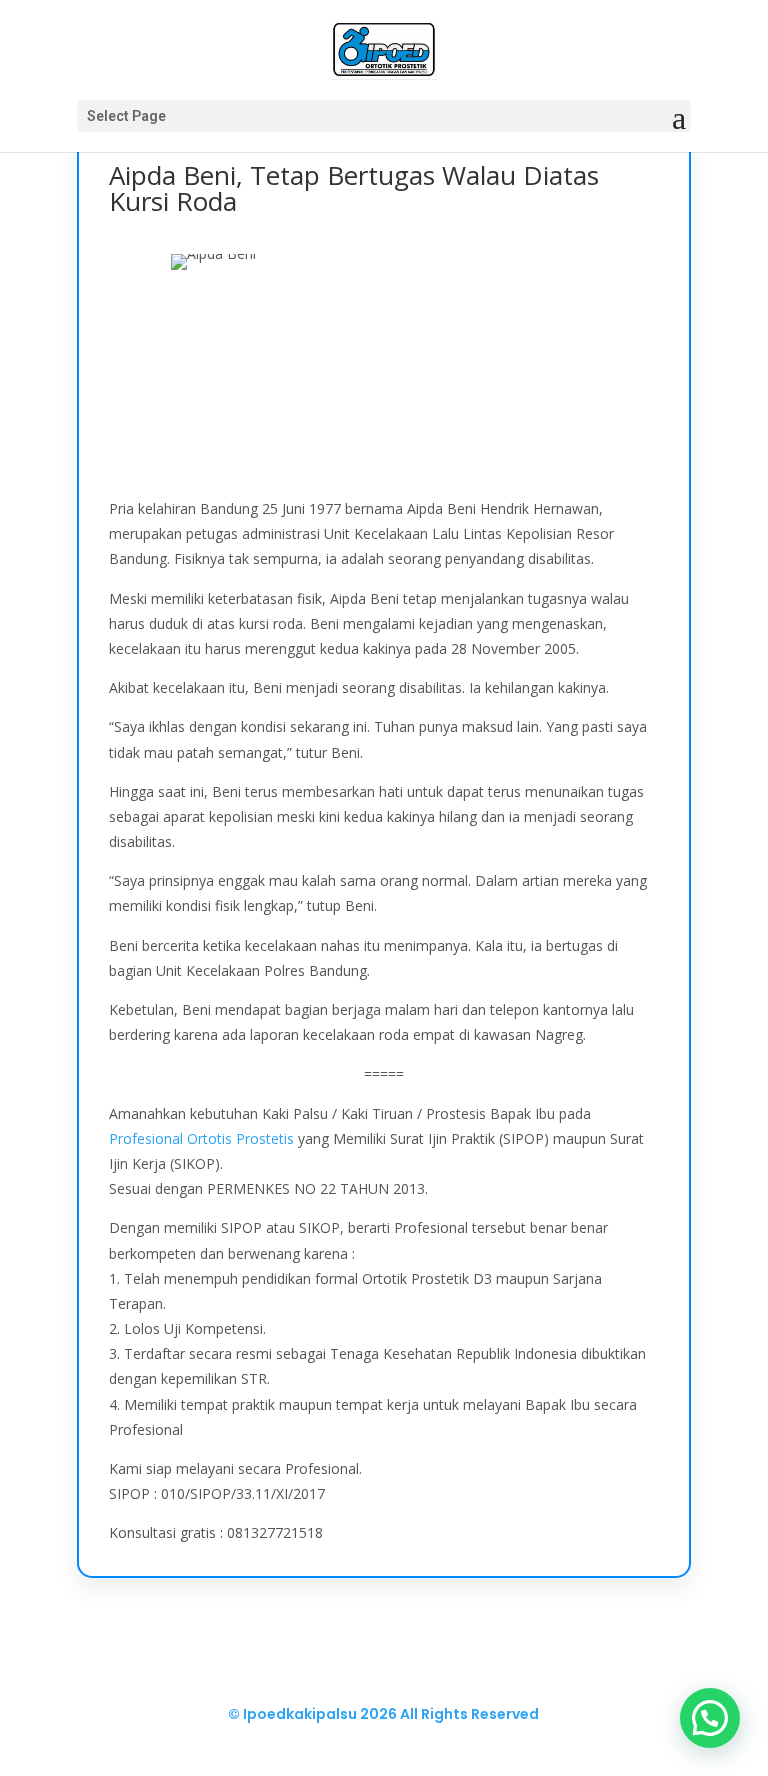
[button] (710, 1718)
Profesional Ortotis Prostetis (201, 1138)
